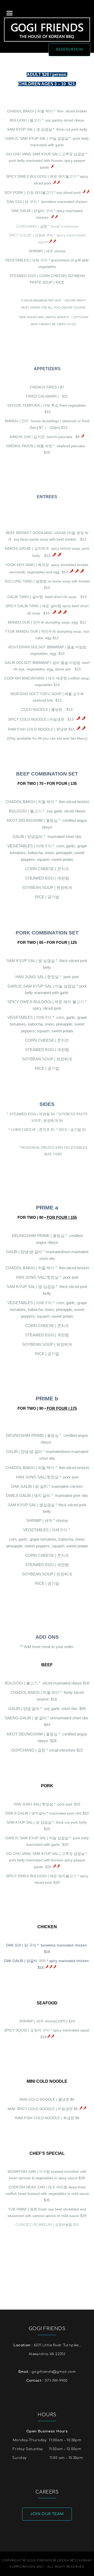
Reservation (70, 50)
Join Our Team (47, 2514)
